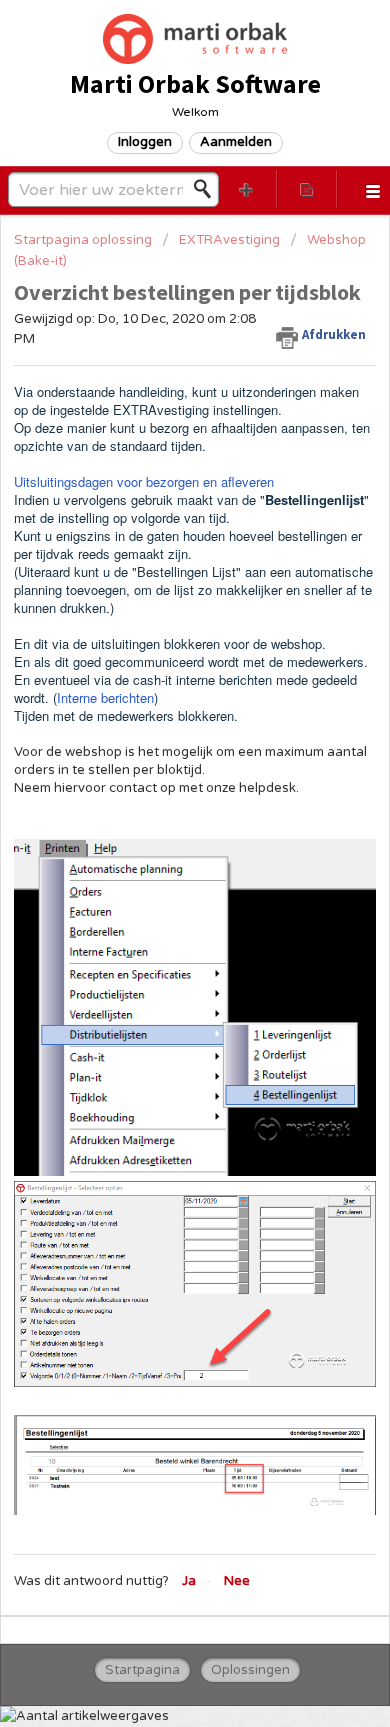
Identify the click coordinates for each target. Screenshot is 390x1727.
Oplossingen (250, 1670)
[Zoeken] (208, 189)
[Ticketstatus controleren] (307, 188)
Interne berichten (105, 697)
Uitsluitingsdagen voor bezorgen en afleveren (144, 481)
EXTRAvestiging (229, 240)
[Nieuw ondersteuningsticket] (246, 188)
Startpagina (142, 1670)
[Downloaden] (158, 863)
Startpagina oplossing (84, 240)
